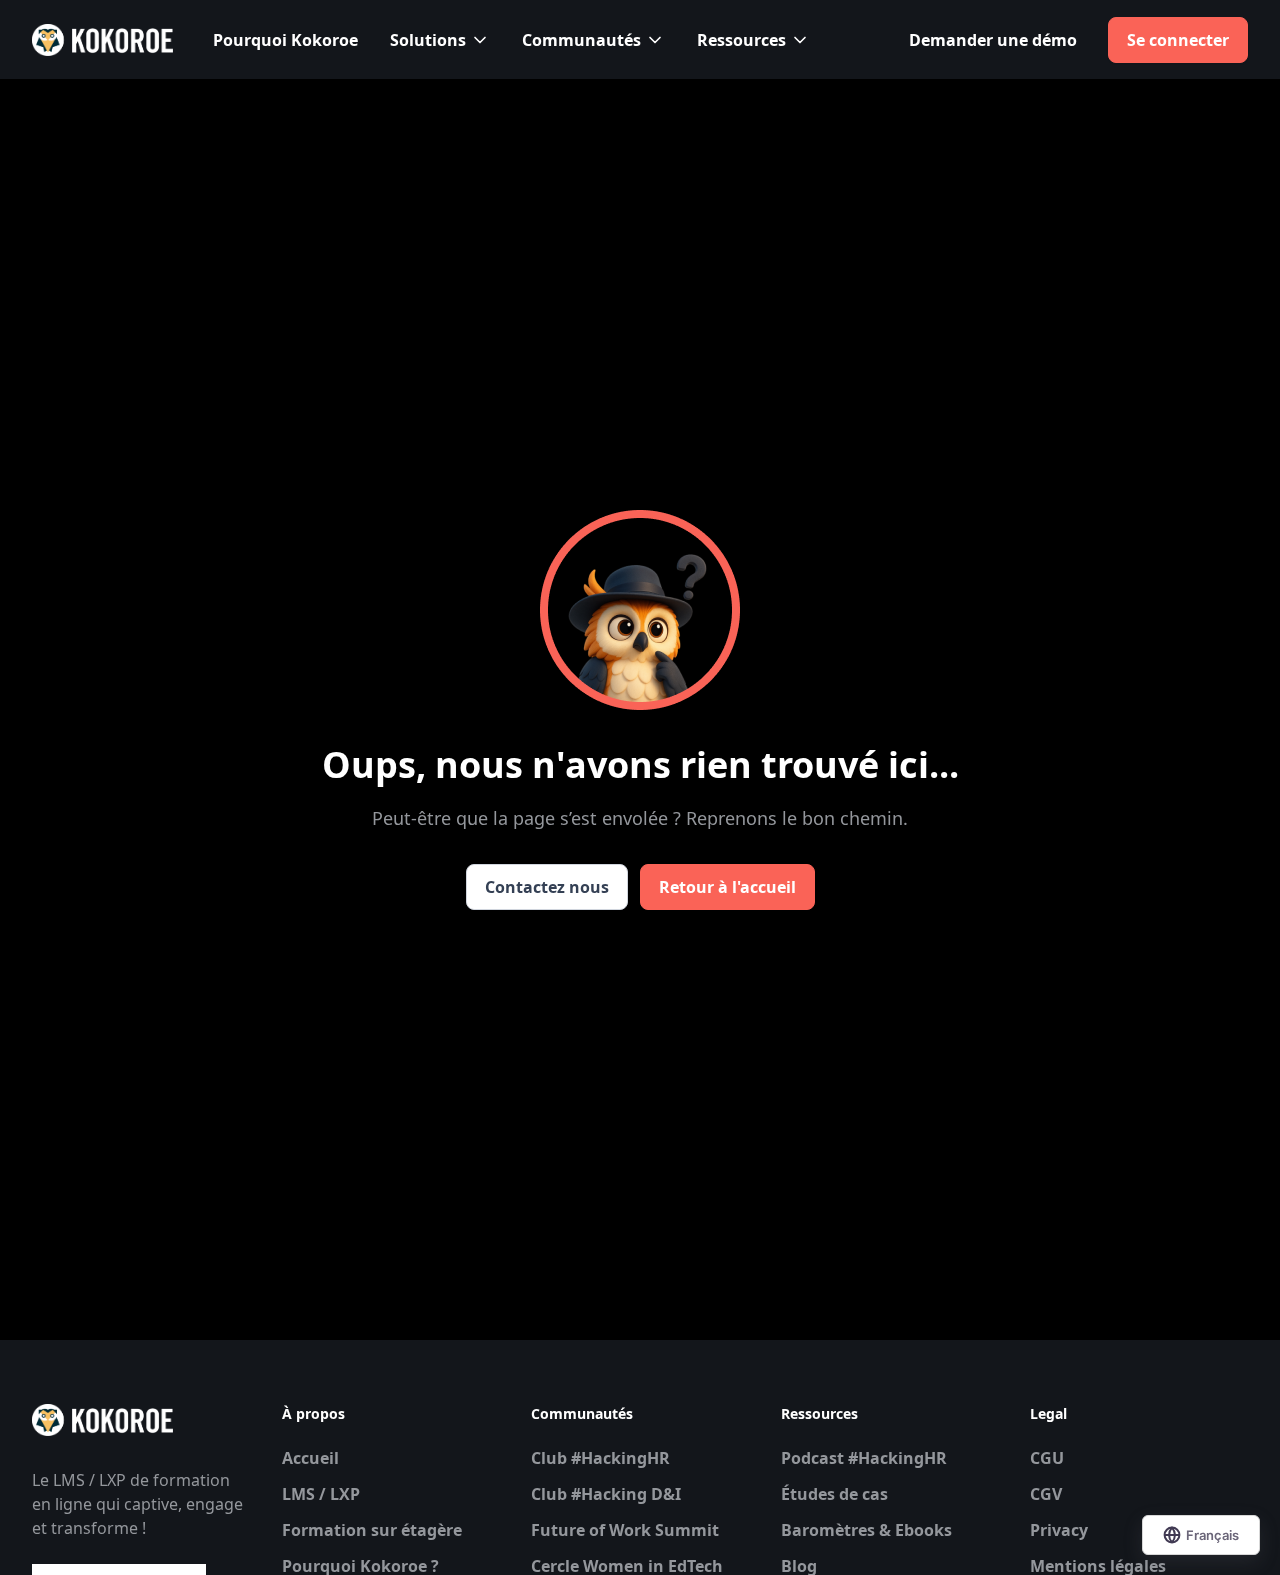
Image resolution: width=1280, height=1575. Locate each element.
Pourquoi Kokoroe (285, 40)
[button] (440, 40)
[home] (102, 40)
